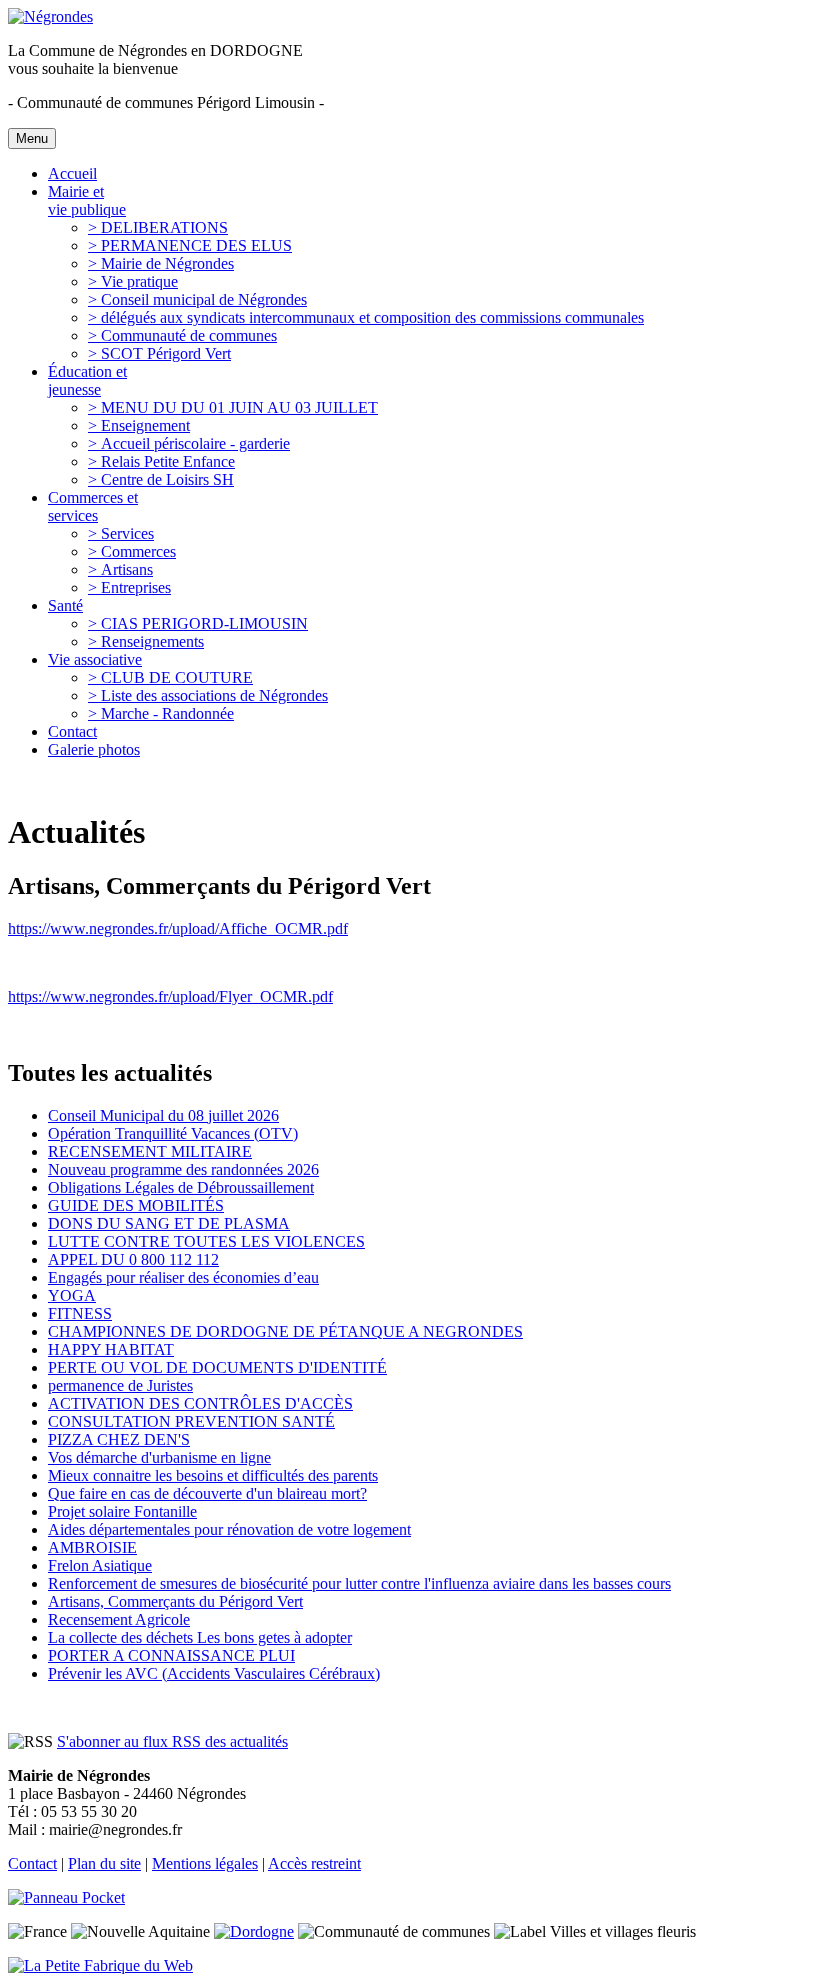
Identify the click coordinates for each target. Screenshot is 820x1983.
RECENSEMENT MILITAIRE (150, 1151)
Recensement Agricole (119, 1619)
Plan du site (104, 1863)
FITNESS (80, 1313)
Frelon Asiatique (100, 1565)
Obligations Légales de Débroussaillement (181, 1187)
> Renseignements (146, 641)
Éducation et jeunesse (87, 380)
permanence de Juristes (120, 1385)
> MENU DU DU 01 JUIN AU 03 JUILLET (233, 407)
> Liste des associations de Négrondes (208, 695)
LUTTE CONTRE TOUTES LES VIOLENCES (206, 1241)
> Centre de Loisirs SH (161, 479)
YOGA (72, 1295)
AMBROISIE (92, 1547)
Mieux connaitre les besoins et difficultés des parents (213, 1475)
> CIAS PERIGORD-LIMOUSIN (198, 623)
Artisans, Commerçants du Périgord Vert (175, 1601)
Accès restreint (314, 1863)
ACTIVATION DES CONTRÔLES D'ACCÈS (200, 1403)
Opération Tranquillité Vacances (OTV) (173, 1133)
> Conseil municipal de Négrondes (197, 299)
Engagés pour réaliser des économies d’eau (183, 1277)
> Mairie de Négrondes (161, 263)
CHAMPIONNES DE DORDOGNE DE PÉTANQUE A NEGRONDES (285, 1331)
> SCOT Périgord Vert (159, 353)
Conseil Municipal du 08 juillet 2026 (163, 1115)
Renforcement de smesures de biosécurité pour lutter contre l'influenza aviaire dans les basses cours (359, 1583)
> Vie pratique (133, 281)
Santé (65, 605)
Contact (72, 731)
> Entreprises (129, 587)
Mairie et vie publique (87, 200)
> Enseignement (139, 425)
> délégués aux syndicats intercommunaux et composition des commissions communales (366, 317)
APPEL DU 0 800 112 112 (133, 1259)
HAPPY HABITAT (111, 1349)
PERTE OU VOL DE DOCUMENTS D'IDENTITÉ (217, 1367)
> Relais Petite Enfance (161, 461)
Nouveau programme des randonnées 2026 (183, 1169)
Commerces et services (93, 506)
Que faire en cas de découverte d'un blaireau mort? (207, 1493)
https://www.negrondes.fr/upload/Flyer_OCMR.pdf (170, 996)
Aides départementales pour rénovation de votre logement (229, 1529)
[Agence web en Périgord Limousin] (100, 1965)
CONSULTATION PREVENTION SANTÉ (191, 1421)
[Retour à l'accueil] (50, 16)
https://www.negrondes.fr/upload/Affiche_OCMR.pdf (178, 928)
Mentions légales (205, 1863)
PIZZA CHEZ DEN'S (119, 1439)
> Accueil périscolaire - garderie (189, 443)
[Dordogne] (254, 1931)
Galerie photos (94, 749)
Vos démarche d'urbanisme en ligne (159, 1457)
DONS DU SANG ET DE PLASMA (169, 1223)
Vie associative (95, 659)
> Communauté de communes (182, 335)
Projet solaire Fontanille (122, 1511)
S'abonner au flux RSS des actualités (172, 1741)
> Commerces (132, 551)
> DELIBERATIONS (158, 227)
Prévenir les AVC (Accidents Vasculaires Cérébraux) (214, 1673)
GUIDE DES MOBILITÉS (136, 1205)
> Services (121, 533)
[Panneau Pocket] (71, 1897)
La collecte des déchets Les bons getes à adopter (200, 1637)
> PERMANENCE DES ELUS (190, 245)
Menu (32, 138)
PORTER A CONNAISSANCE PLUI (171, 1655)
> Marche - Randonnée (161, 713)
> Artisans (120, 569)
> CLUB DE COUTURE (170, 677)
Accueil (72, 173)
